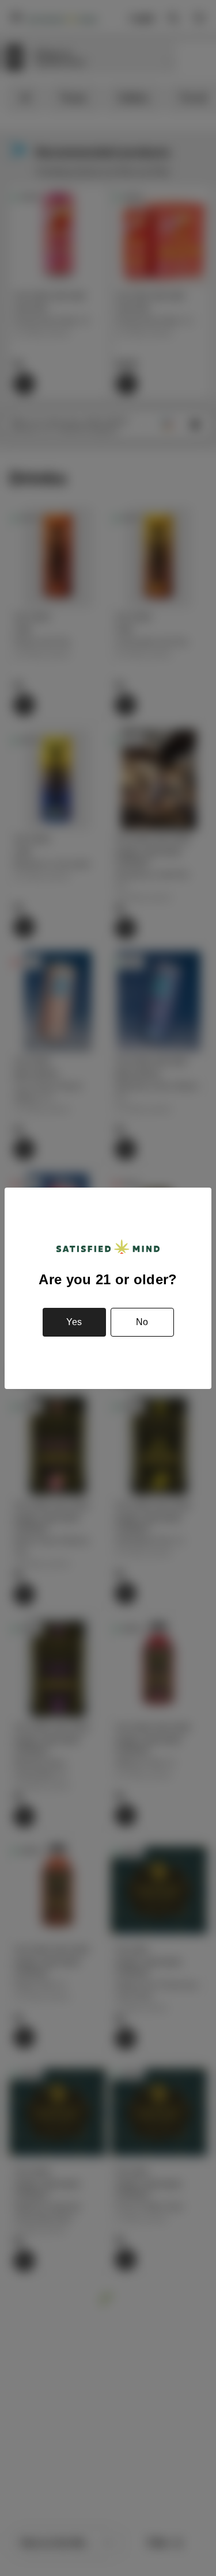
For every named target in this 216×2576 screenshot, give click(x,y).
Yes (74, 1322)
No (142, 1322)
